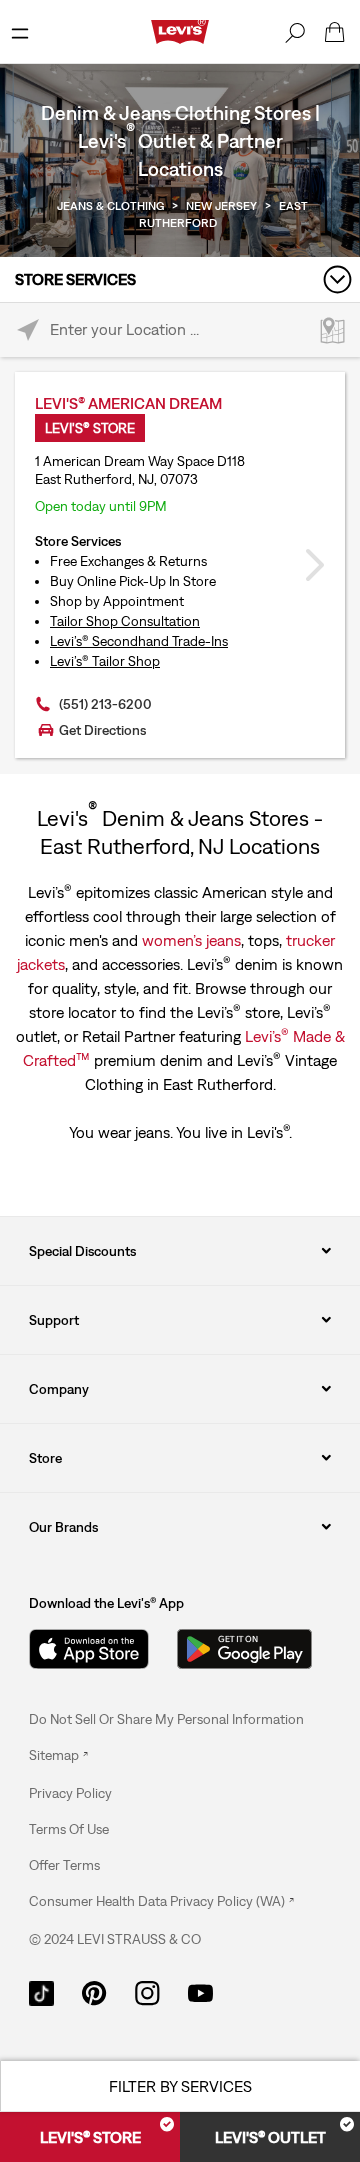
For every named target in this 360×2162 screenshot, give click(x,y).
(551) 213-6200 (105, 704)
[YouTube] (200, 1992)
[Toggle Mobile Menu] (20, 32)
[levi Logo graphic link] (180, 30)
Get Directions (102, 730)
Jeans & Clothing (110, 206)
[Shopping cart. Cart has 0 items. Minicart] (335, 32)
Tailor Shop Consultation (125, 621)
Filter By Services (180, 2086)
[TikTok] (41, 1992)
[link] (58, 1755)
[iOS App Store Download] (89, 1649)
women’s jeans (191, 940)
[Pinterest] (94, 1992)
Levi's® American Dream (128, 403)
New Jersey (221, 206)
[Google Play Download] (244, 1649)
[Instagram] (147, 1992)
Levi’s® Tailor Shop (105, 661)
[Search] (295, 32)
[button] (70, 1793)
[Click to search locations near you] (27, 330)
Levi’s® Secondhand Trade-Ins (139, 641)
